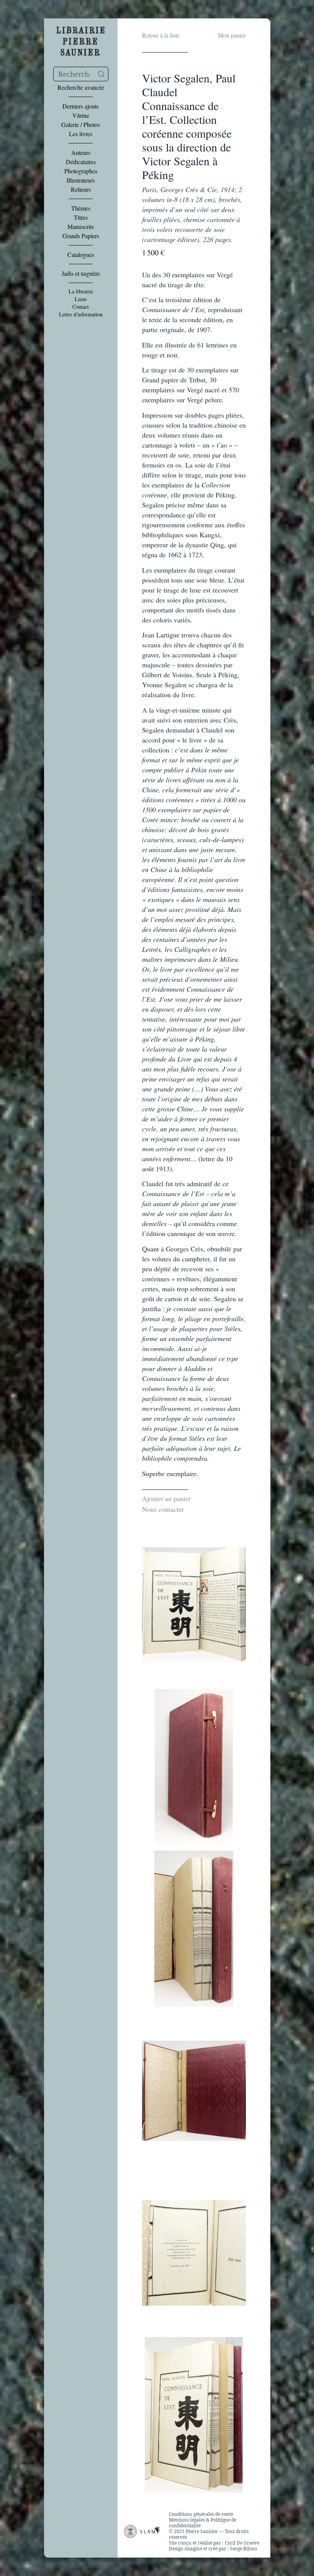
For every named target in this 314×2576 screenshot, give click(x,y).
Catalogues (81, 255)
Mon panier (232, 35)
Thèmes (81, 208)
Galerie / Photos (81, 125)
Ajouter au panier (166, 1498)
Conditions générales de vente (201, 2514)
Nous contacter (163, 1509)
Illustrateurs (81, 180)
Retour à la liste (161, 35)
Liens (81, 299)
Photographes (81, 171)
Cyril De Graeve (242, 2543)
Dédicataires (81, 162)
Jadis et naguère (81, 273)
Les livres (81, 134)
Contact (81, 307)
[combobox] (81, 74)
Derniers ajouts (81, 106)
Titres (81, 217)
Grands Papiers (81, 236)
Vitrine (81, 115)
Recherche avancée (81, 87)
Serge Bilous (244, 2549)
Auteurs (81, 153)
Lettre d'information (81, 314)
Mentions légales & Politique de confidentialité (203, 2523)
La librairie (81, 291)
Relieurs (81, 189)
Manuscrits (81, 227)
